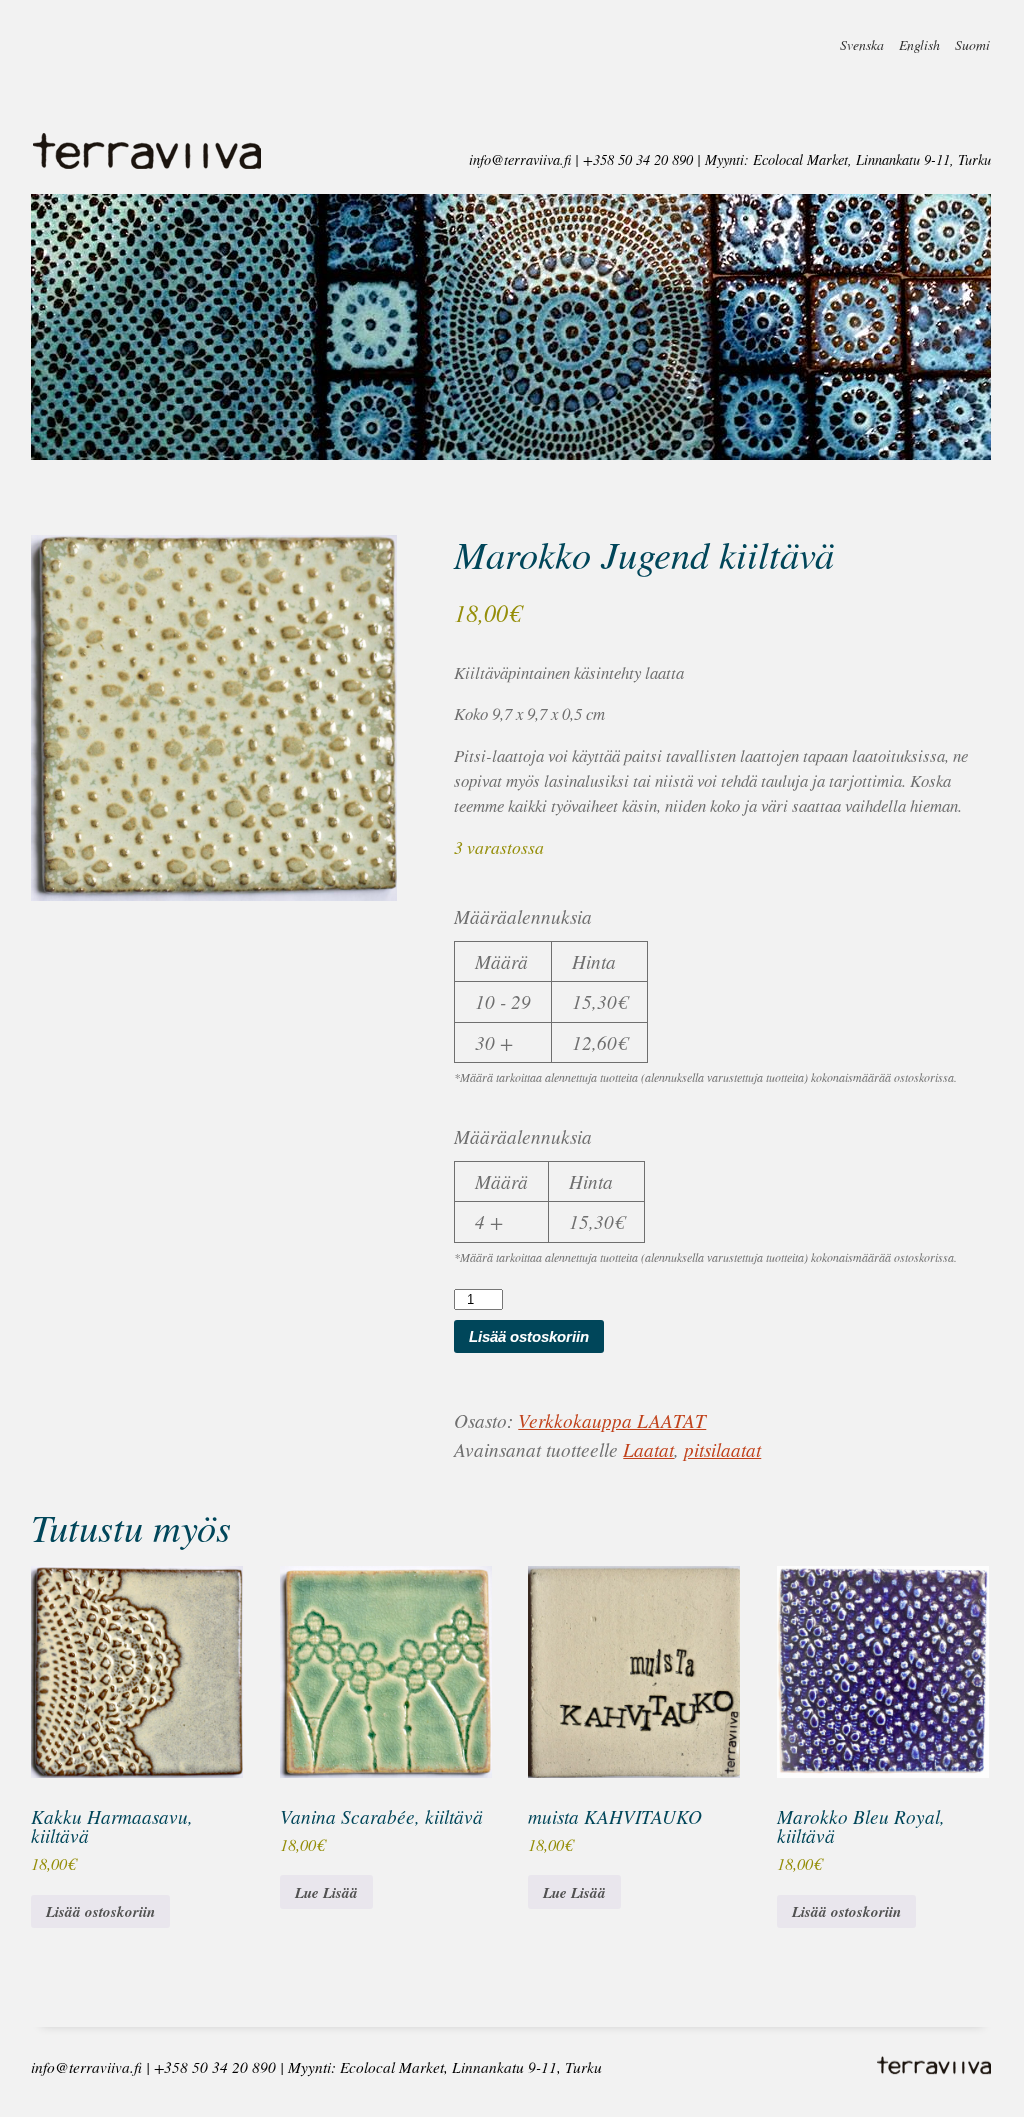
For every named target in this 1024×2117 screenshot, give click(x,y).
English (919, 38)
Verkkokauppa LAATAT (612, 1420)
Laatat (648, 1449)
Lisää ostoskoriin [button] (100, 1911)
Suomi (972, 38)
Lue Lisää (326, 1892)
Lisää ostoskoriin (529, 1336)
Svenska (862, 38)
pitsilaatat (722, 1449)
